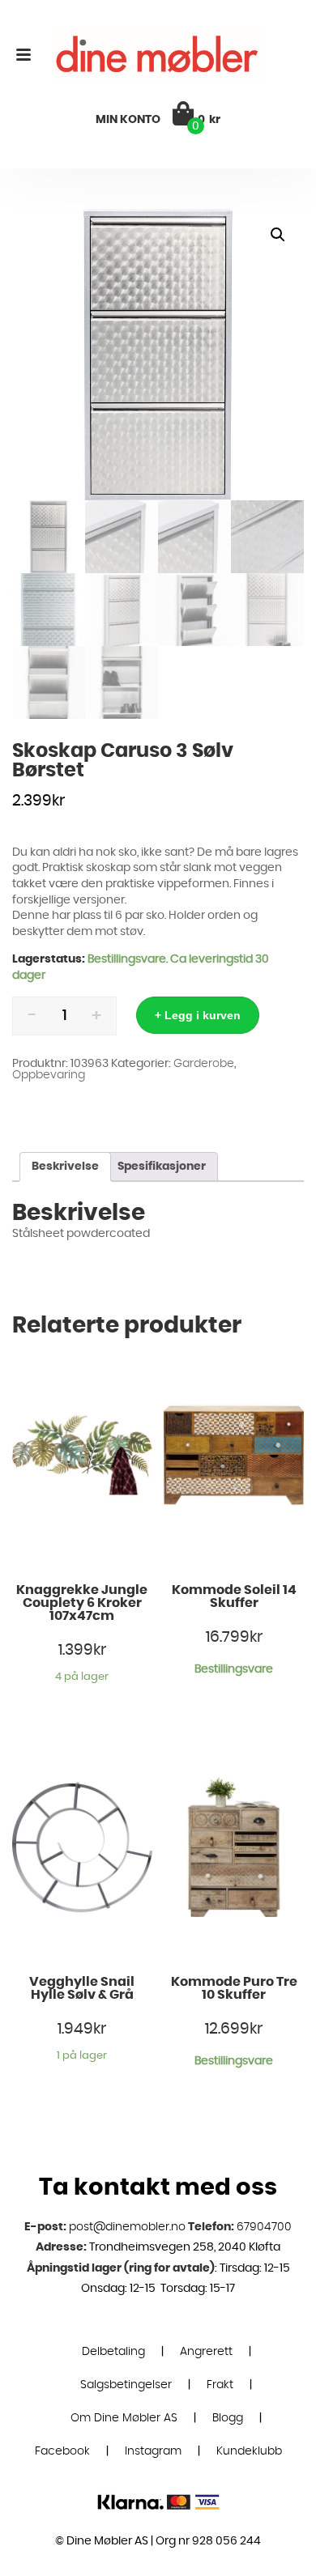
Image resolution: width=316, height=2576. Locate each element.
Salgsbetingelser (126, 2385)
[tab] (65, 1167)
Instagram (153, 2451)
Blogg (228, 2418)
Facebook (62, 2451)
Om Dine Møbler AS (124, 2418)
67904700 (264, 2227)
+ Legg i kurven (198, 1015)
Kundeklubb (249, 2451)
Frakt (220, 2385)
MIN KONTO (128, 120)
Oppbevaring (49, 1075)
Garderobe (204, 1064)
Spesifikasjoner (162, 1167)
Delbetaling (113, 2352)
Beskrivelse (65, 1167)
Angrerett (206, 2352)
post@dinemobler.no (127, 2227)
